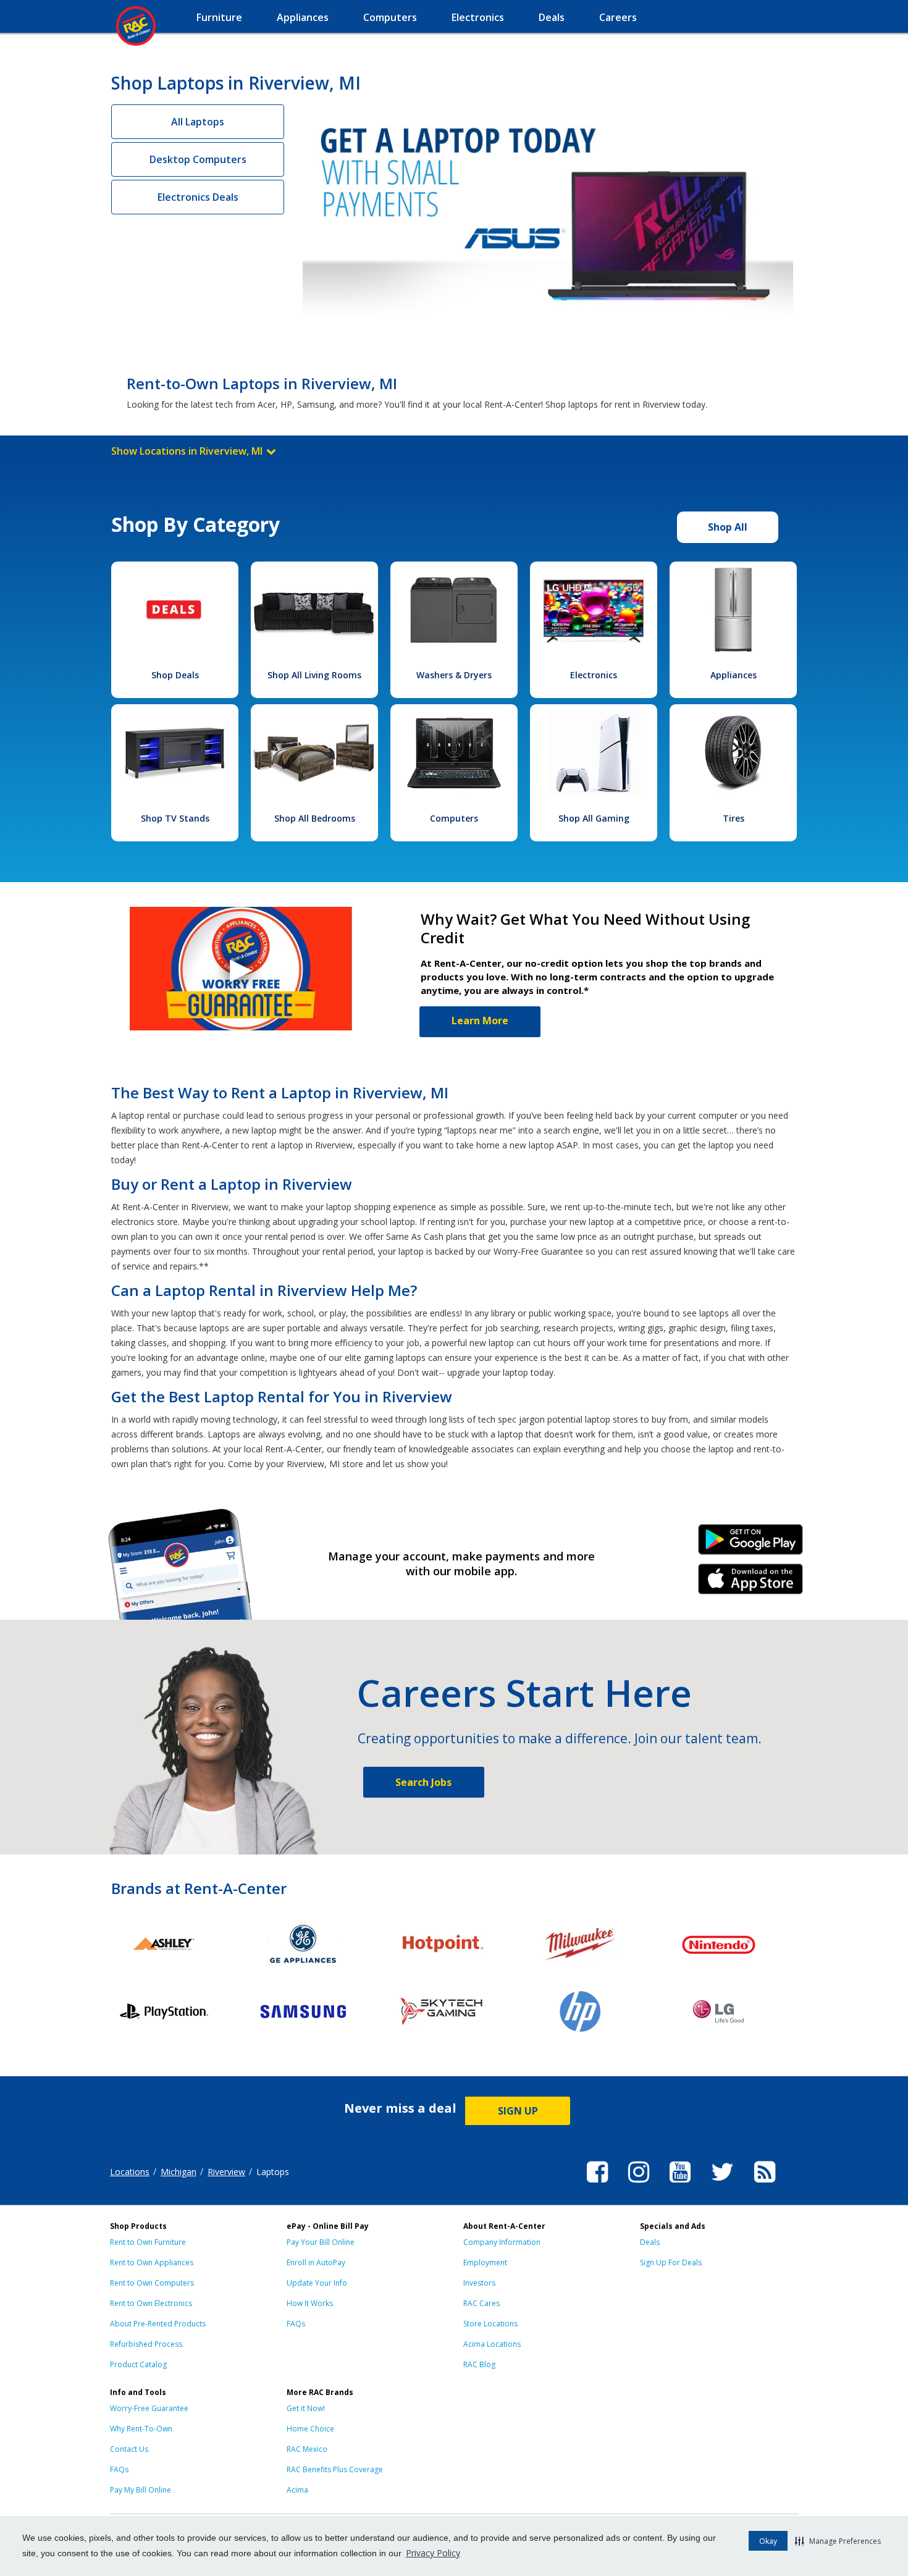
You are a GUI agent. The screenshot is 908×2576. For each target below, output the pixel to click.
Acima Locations (492, 2344)
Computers (454, 818)
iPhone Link (751, 1583)
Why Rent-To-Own (141, 2429)
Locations (130, 2172)
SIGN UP (518, 2111)
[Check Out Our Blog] (765, 2184)
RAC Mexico (307, 2449)
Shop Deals (175, 675)
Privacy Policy (433, 2553)
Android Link (751, 1544)
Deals (650, 2242)
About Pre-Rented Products (158, 2324)
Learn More (480, 1021)
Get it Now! (306, 2408)
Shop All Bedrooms (315, 818)
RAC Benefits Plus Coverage (335, 2469)
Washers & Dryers (454, 675)
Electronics (594, 675)
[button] (838, 2541)
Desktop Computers (198, 159)
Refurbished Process (146, 2344)
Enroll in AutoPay (316, 2262)
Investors (479, 2283)
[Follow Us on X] (722, 2184)
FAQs (296, 2324)
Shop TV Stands (175, 818)
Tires (734, 818)
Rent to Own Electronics (151, 2303)
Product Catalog (138, 2364)
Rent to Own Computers (152, 2283)
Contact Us (129, 2449)
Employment (485, 2262)
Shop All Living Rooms (314, 675)
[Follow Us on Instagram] (639, 2184)
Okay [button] (768, 2541)
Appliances (734, 675)
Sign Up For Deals (671, 2262)
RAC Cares (481, 2303)
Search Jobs (423, 1782)
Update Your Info (317, 2283)
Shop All (728, 527)
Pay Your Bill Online (321, 2242)
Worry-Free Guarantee (149, 2408)
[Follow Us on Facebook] (597, 2184)
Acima (297, 2490)
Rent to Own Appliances (152, 2262)
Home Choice (310, 2429)
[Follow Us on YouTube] (680, 2184)
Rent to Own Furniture (148, 2242)
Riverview (226, 2172)
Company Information (502, 2242)
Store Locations (490, 2324)
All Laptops (198, 122)
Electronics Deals (198, 197)
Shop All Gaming (594, 818)
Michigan (179, 2172)
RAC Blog (479, 2364)
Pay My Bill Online (141, 2490)
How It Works (310, 2303)
